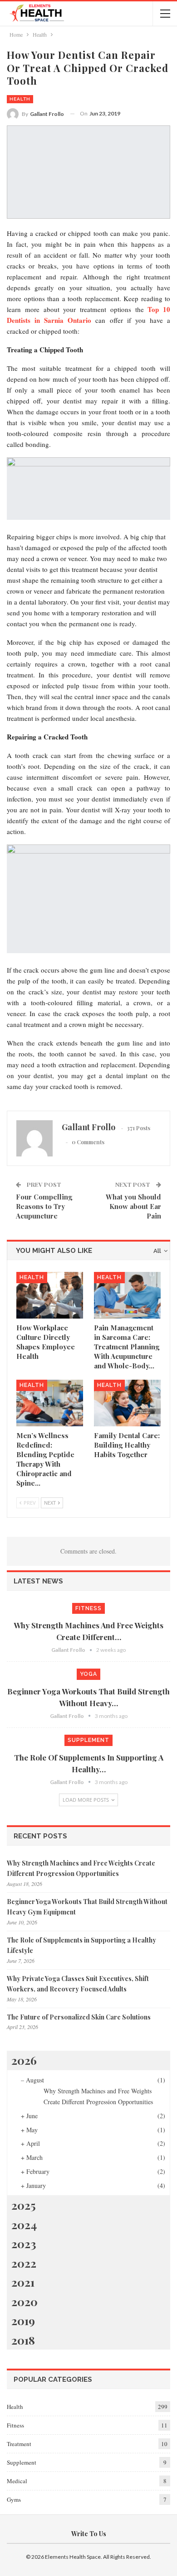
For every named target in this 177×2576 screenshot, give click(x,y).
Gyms (14, 2499)
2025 (24, 2205)
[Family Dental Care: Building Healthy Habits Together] (127, 1403)
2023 (24, 2243)
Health (20, 99)
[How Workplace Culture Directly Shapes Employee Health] (50, 1295)
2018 (23, 2340)
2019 (23, 2320)
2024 (24, 2224)
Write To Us (89, 2534)
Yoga (88, 1674)
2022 (24, 2263)
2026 (24, 2060)
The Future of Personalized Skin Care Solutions (79, 2017)
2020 (25, 2301)
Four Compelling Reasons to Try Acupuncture (44, 1206)
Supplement (88, 1740)
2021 (23, 2282)
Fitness (88, 1608)
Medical (17, 2481)
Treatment (19, 2444)
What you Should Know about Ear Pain (133, 1206)
